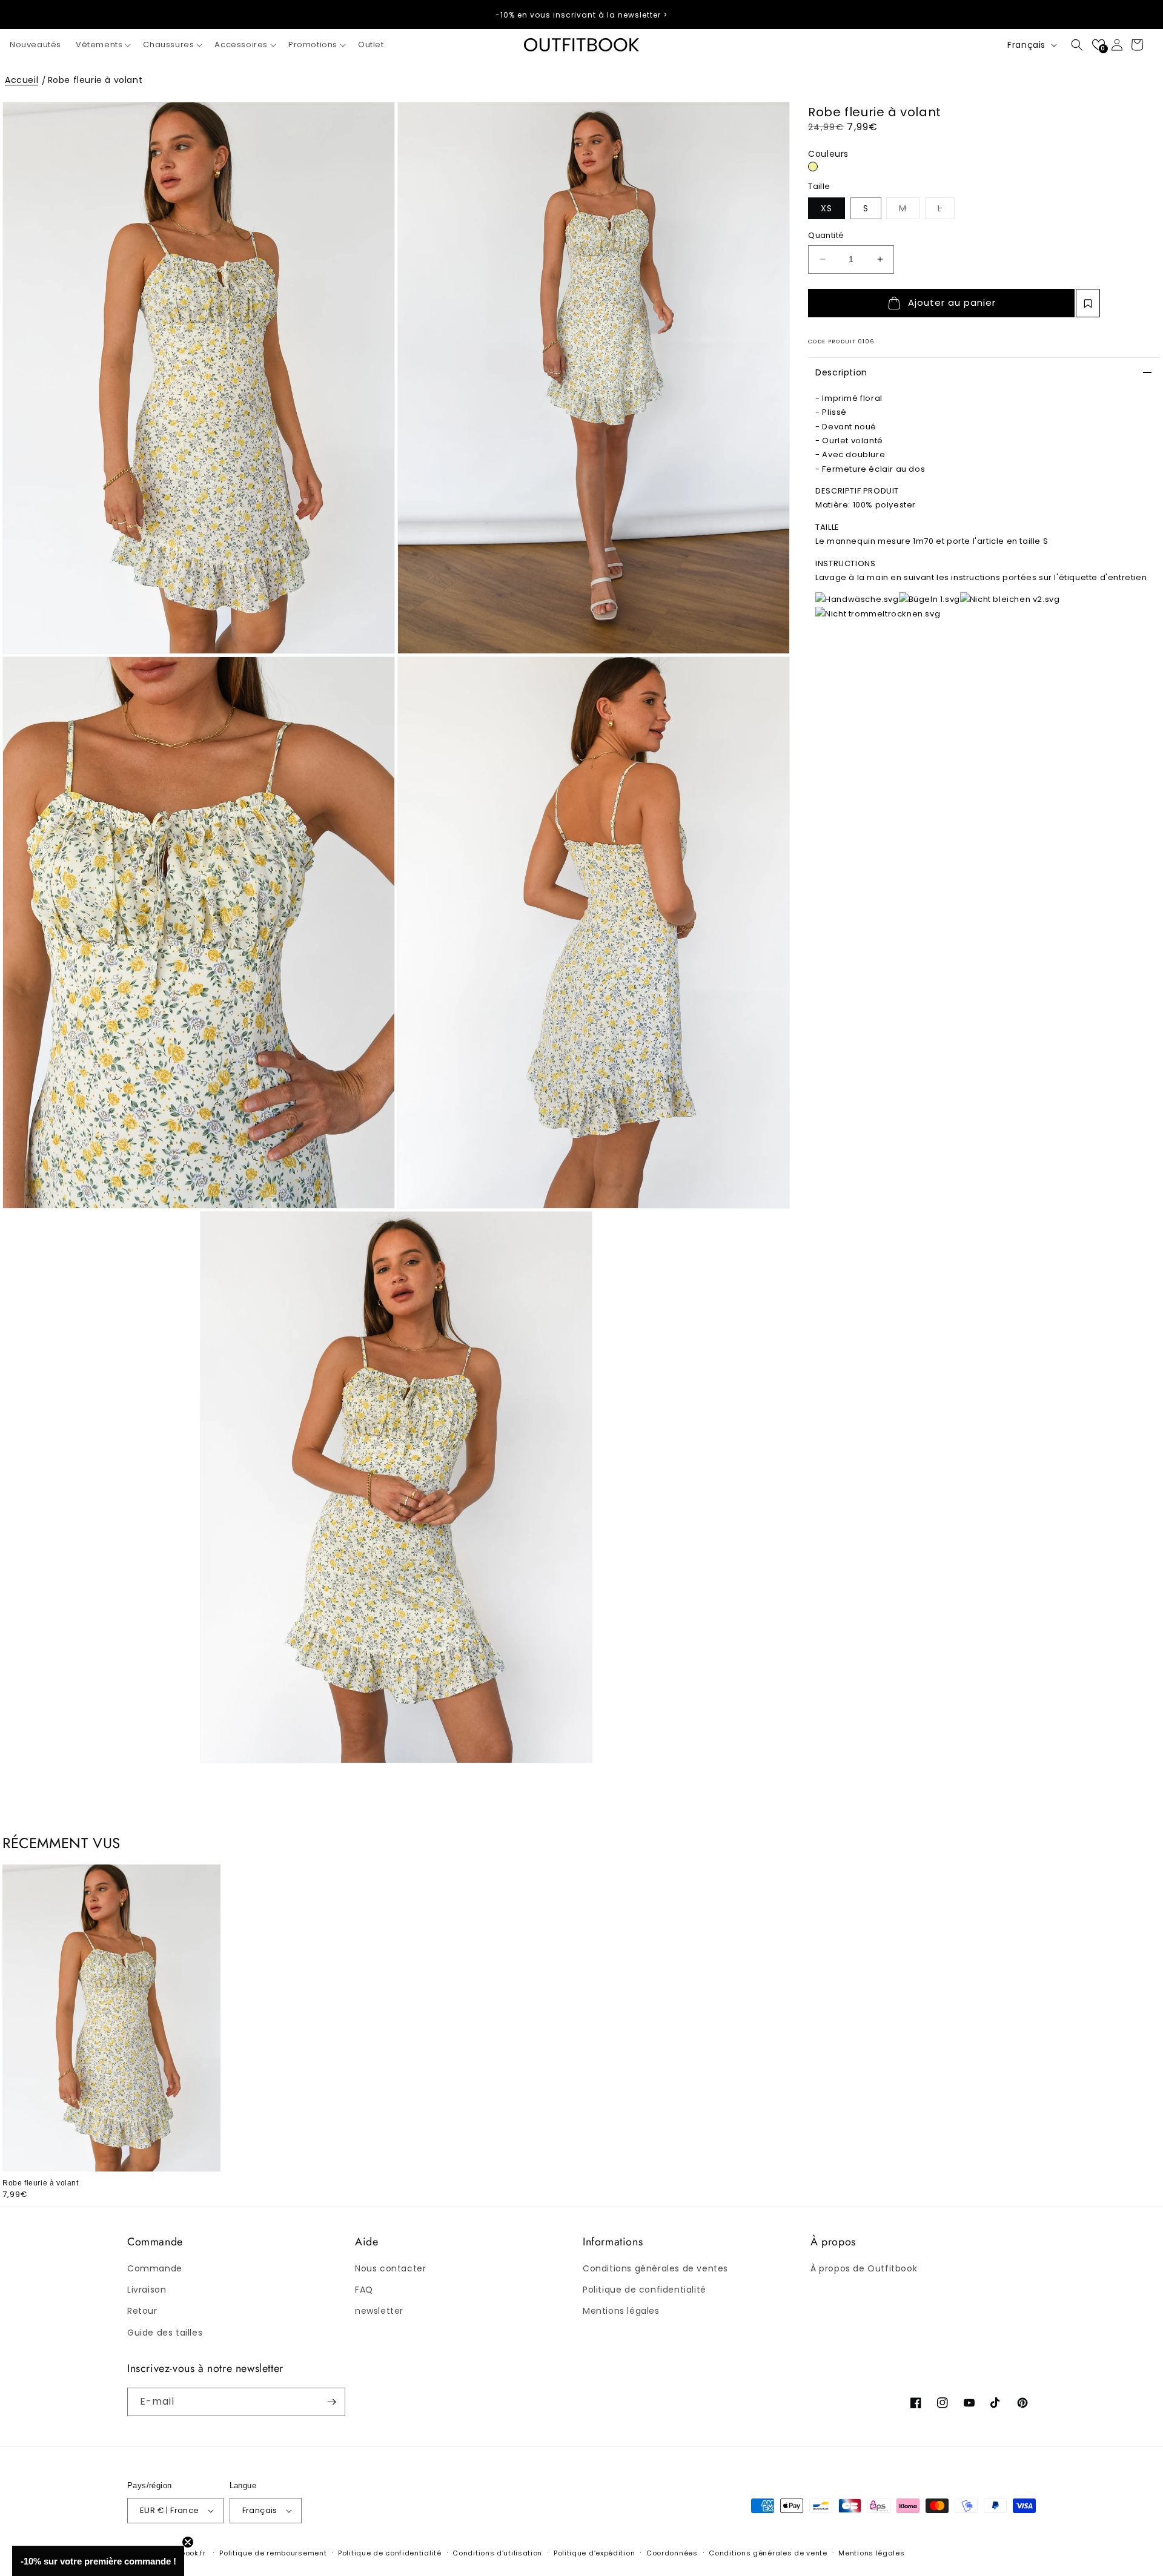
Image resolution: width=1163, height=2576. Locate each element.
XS (827, 208)
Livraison (147, 2290)
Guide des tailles (165, 2333)
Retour (142, 2311)
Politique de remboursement (273, 2553)
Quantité (826, 235)
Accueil (22, 80)
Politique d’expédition (594, 2553)
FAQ (364, 2290)
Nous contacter (390, 2268)
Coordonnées (672, 2553)
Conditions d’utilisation (497, 2553)
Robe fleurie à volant (95, 80)
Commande (155, 2268)
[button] (102, 45)
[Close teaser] (188, 2542)
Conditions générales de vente (768, 2553)
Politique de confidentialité (644, 2290)
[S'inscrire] (331, 2402)
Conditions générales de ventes (655, 2268)
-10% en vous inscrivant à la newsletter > (581, 15)
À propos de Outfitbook (864, 2268)
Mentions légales (621, 2311)
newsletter (379, 2311)
